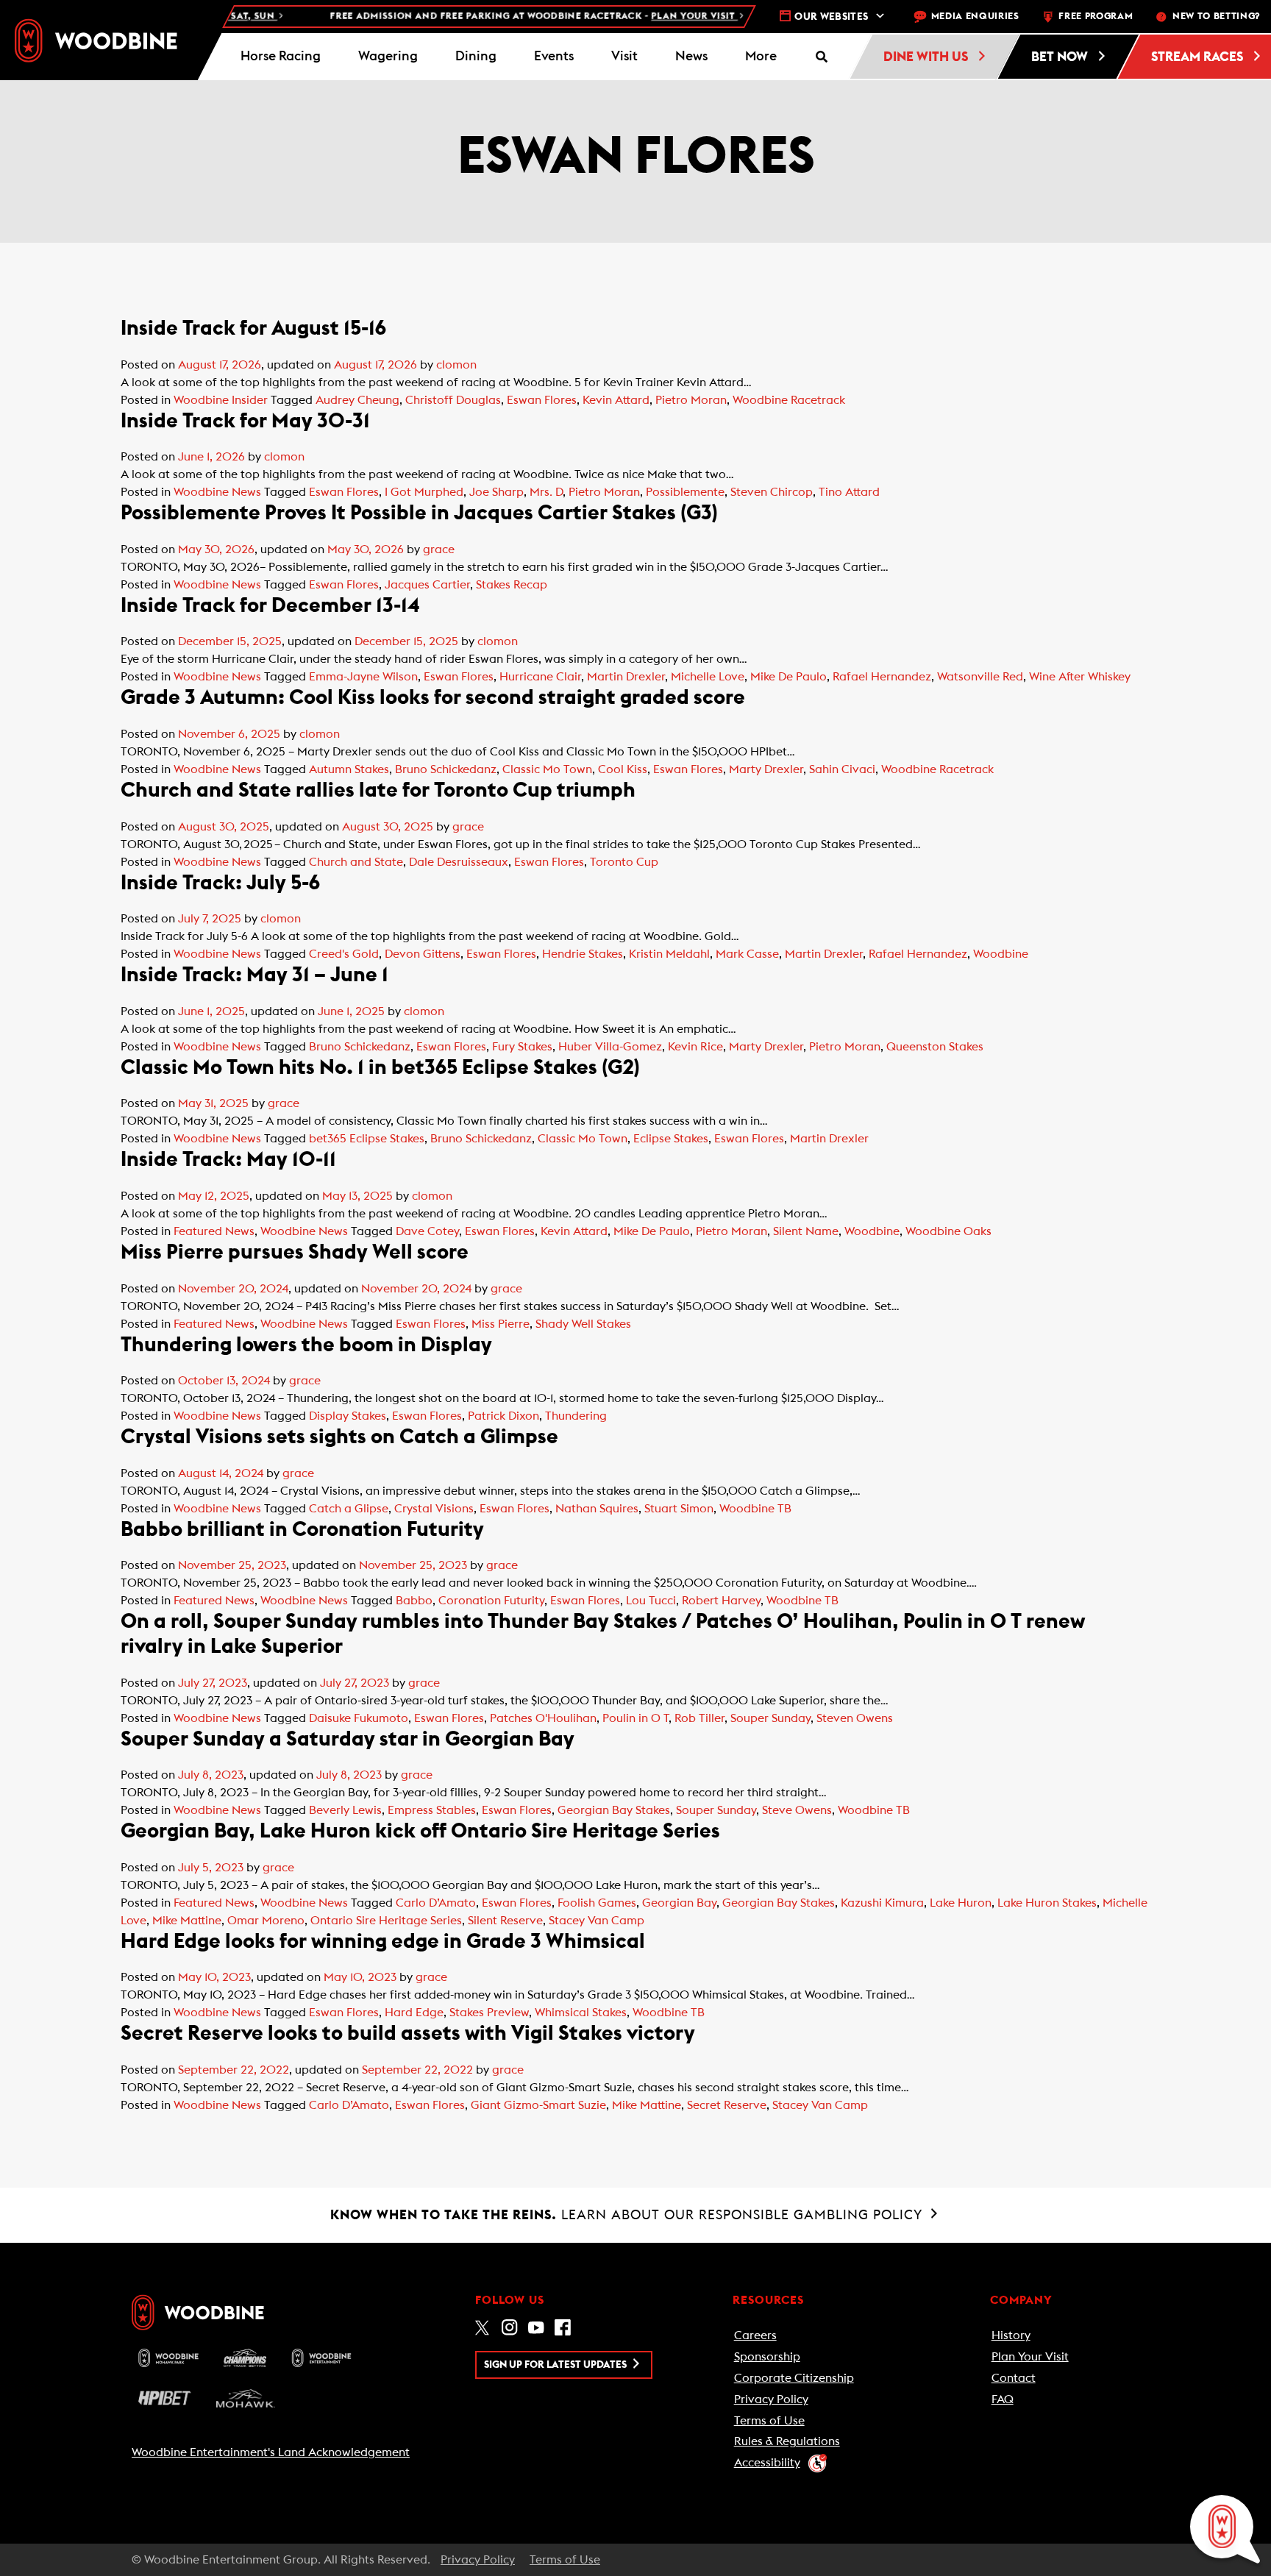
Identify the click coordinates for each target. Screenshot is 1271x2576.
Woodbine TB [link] (755, 1509)
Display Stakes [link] (348, 1416)
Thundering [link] (576, 1416)
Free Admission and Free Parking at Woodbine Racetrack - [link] (491, 17)
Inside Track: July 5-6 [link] (220, 883)
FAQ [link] (1003, 2399)
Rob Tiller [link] (699, 1718)
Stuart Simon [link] (679, 1509)
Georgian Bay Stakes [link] (614, 1810)
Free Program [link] (1096, 17)
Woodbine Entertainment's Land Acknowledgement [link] (271, 2452)
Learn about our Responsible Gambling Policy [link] (629, 2215)
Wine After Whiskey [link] (1080, 677)
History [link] (1011, 2335)
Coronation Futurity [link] (491, 1601)
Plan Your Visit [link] (1030, 2357)
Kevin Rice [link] (695, 1047)
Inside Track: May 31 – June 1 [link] (254, 975)
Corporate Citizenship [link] (794, 2378)
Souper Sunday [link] (770, 1718)
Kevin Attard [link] (616, 400)
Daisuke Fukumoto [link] (359, 1718)
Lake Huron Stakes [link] (1047, 1903)
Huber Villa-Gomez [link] (610, 1047)
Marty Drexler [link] (766, 769)
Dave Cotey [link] (427, 1231)
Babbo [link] (414, 1601)
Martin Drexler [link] (626, 677)
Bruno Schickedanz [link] (446, 769)
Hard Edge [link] (414, 2013)
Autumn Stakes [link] (349, 769)
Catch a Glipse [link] (349, 1509)
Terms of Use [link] (769, 2421)
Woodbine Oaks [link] (948, 1231)
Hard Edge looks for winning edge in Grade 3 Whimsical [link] (383, 1941)
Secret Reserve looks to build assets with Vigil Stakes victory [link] (408, 2033)
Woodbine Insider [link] (221, 400)
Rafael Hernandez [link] (882, 677)
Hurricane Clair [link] (540, 677)
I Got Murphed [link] (424, 492)
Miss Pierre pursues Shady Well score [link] (295, 1252)
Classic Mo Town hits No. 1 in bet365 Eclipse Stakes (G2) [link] (380, 1067)
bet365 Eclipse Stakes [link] (367, 1139)
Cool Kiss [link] (623, 769)
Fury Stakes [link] (522, 1047)
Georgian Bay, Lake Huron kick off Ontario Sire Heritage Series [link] (420, 1831)
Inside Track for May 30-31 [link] (245, 421)
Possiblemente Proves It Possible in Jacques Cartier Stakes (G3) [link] (419, 513)
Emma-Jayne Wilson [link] (363, 677)
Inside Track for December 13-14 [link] (270, 605)
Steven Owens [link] (855, 1718)
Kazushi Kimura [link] (882, 1903)
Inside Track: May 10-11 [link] (228, 1159)
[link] (96, 40)
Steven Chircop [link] (772, 492)
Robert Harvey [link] (721, 1601)
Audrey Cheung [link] (357, 400)
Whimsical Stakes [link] (581, 2013)
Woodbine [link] (1001, 954)
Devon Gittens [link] (423, 954)
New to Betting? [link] (1216, 17)
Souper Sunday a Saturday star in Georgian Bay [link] (348, 1739)
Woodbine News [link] (217, 492)
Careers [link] (755, 2335)
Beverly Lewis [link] (345, 1810)
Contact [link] (1014, 2378)
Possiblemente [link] (685, 492)
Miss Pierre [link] (501, 1324)
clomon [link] (456, 365)
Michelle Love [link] (708, 677)
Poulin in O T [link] (635, 1718)
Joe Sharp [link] (496, 492)
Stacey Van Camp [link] (597, 1921)
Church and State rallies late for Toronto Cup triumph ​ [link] (379, 790)
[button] (761, 57)
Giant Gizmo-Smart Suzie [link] (538, 2105)
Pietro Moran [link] (691, 400)
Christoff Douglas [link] (453, 400)
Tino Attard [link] (849, 492)
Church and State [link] (356, 862)
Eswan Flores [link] (542, 400)
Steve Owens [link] (797, 1810)
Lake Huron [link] (961, 1903)
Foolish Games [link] (597, 1903)
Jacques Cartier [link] (427, 585)
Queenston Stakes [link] (935, 1047)
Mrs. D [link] (546, 492)
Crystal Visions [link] (434, 1509)
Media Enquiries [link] (975, 17)
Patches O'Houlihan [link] (543, 1718)
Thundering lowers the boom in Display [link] (306, 1345)
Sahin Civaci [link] (842, 769)
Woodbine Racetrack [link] (789, 400)
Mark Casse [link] (747, 954)
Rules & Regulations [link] (787, 2441)
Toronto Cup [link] (624, 862)
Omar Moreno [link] (266, 1921)
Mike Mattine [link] (187, 1921)
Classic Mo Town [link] (547, 769)
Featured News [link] (214, 1231)
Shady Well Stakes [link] (583, 1324)
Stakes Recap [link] (512, 585)
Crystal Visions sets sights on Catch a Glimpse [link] (339, 1437)
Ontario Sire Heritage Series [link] (386, 1921)
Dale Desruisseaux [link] (459, 862)
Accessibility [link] (767, 2463)
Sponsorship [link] (767, 2357)
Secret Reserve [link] (727, 2105)
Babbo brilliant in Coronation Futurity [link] (302, 1529)
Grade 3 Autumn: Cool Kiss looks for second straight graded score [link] (433, 697)
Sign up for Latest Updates (556, 2365)
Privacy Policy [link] (771, 2399)
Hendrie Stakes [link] (583, 954)
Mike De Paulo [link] (788, 677)
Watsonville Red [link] (980, 677)
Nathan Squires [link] (597, 1509)
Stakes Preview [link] (489, 2013)
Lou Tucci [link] (651, 1601)
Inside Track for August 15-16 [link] (253, 328)
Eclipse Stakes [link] (671, 1139)
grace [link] (439, 549)
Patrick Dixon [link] (503, 1416)
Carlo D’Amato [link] (436, 1903)
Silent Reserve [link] (505, 1921)
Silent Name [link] (806, 1231)
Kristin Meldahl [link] (669, 954)
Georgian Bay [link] (679, 1903)
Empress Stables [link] (432, 1810)
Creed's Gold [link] (344, 954)
